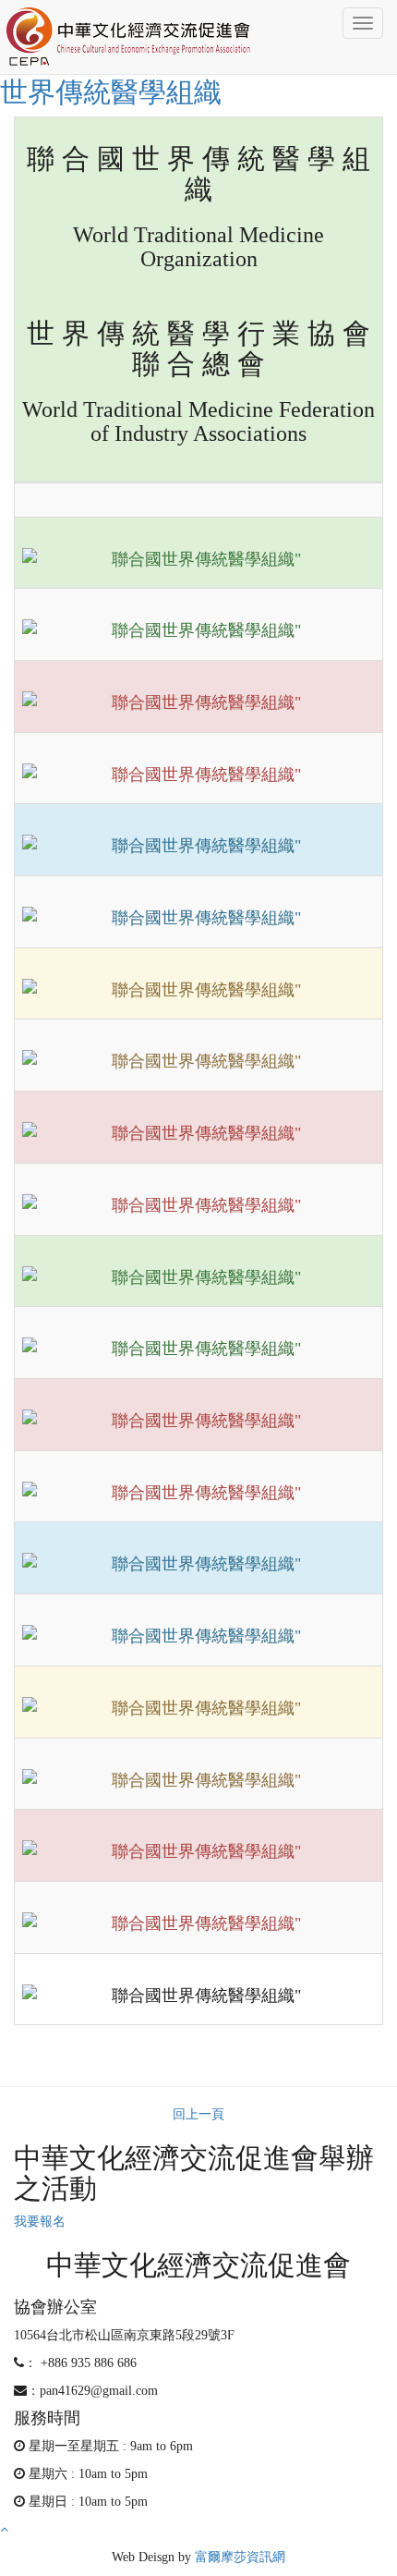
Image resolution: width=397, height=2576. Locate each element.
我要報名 (40, 2222)
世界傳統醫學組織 (111, 92)
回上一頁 (198, 2114)
